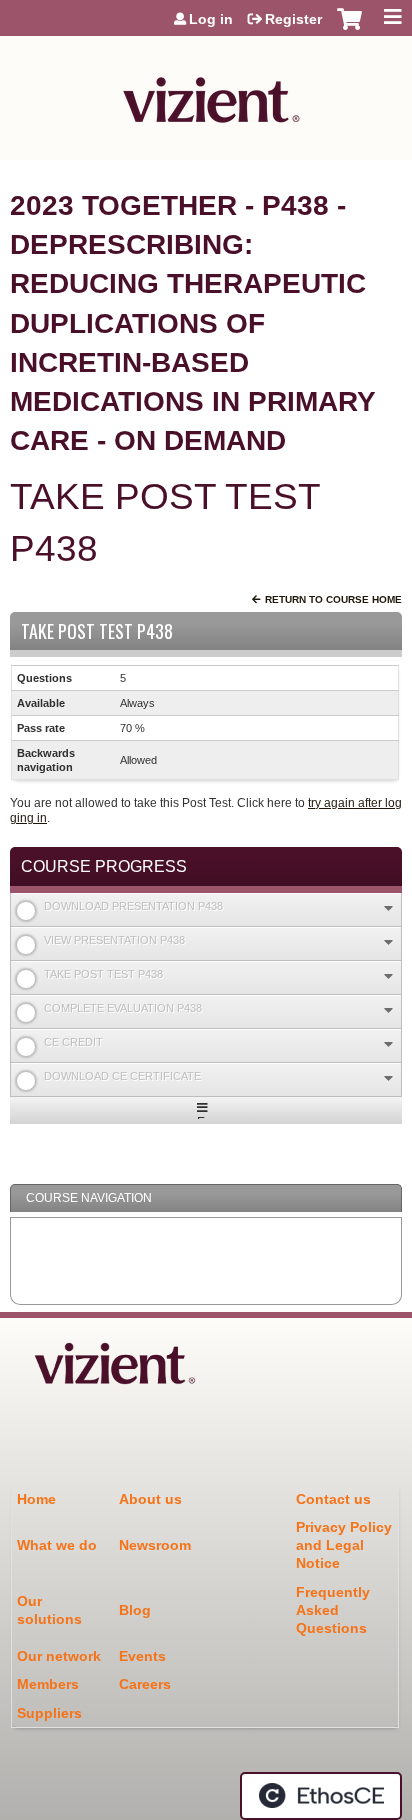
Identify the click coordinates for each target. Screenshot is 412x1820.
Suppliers (49, 1713)
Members (48, 1684)
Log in (211, 19)
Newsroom (155, 1545)
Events (142, 1656)
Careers (145, 1684)
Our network (59, 1656)
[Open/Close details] (388, 908)
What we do (57, 1545)
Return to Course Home (333, 599)
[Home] (206, 93)
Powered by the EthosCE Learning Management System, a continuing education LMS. (321, 1796)
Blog (135, 1610)
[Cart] (349, 29)
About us (150, 1499)
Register (293, 19)
